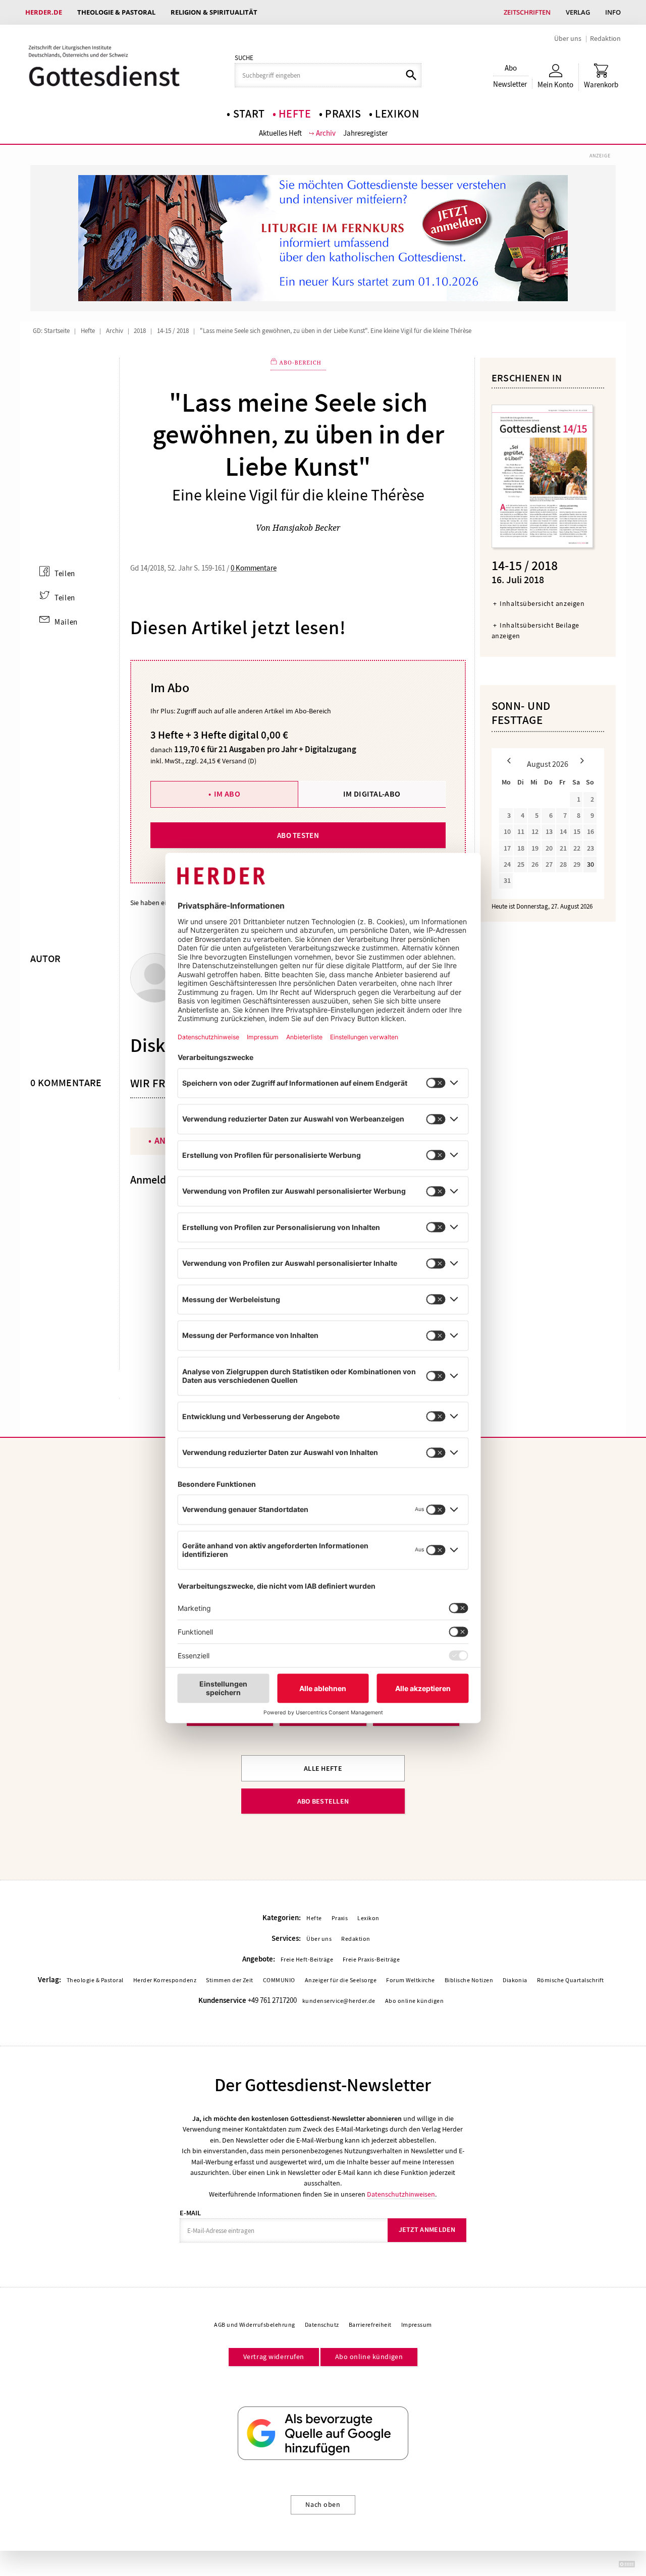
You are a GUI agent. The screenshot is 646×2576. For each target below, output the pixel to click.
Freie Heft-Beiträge (307, 1959)
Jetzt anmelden (427, 2230)
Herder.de (44, 12)
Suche (244, 58)
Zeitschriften (527, 12)
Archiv (326, 133)
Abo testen (298, 835)
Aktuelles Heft (280, 133)
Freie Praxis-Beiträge (371, 1959)
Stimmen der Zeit (230, 1980)
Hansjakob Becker (306, 528)
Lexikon (397, 114)
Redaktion (605, 38)
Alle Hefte (323, 1769)
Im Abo (227, 794)
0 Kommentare (254, 568)
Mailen (66, 622)
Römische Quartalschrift (571, 1980)
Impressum (417, 2325)
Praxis (343, 114)
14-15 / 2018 (173, 331)
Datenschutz (322, 2325)
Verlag (578, 12)
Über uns (568, 38)
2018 (140, 331)
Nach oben (323, 2504)
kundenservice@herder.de (339, 2001)
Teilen (65, 574)
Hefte (295, 114)
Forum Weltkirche (411, 1980)
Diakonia (515, 1980)
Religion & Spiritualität (214, 12)
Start (249, 114)
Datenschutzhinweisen (401, 2194)
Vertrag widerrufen (274, 2357)
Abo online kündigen (414, 2001)
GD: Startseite (51, 331)
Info (613, 12)
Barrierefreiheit (370, 2325)
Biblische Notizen (469, 1980)
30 (590, 864)
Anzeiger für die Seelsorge (341, 1980)
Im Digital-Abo (372, 794)
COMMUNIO (279, 1980)
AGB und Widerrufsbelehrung (254, 2325)
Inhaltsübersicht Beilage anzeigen (535, 630)
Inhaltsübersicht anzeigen (542, 603)
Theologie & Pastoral (116, 12)
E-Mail (190, 2213)
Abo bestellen (323, 1801)
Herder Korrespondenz (165, 1980)
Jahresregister (365, 133)
